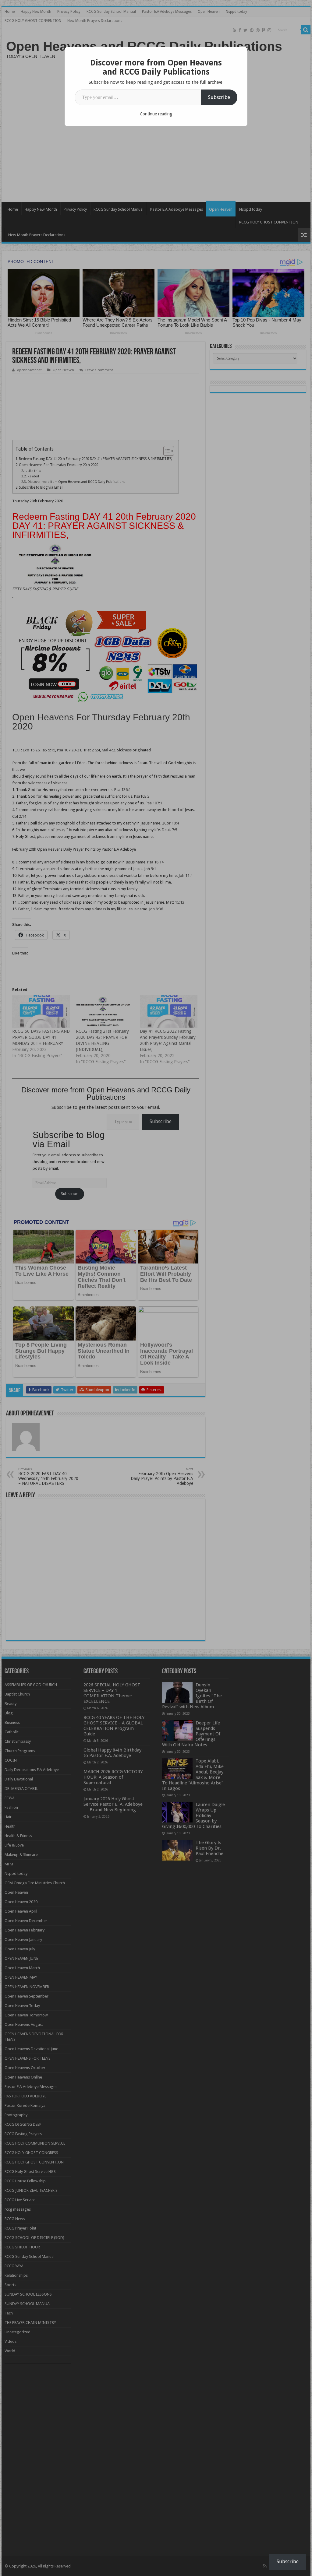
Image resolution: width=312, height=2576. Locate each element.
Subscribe (219, 97)
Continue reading (156, 114)
